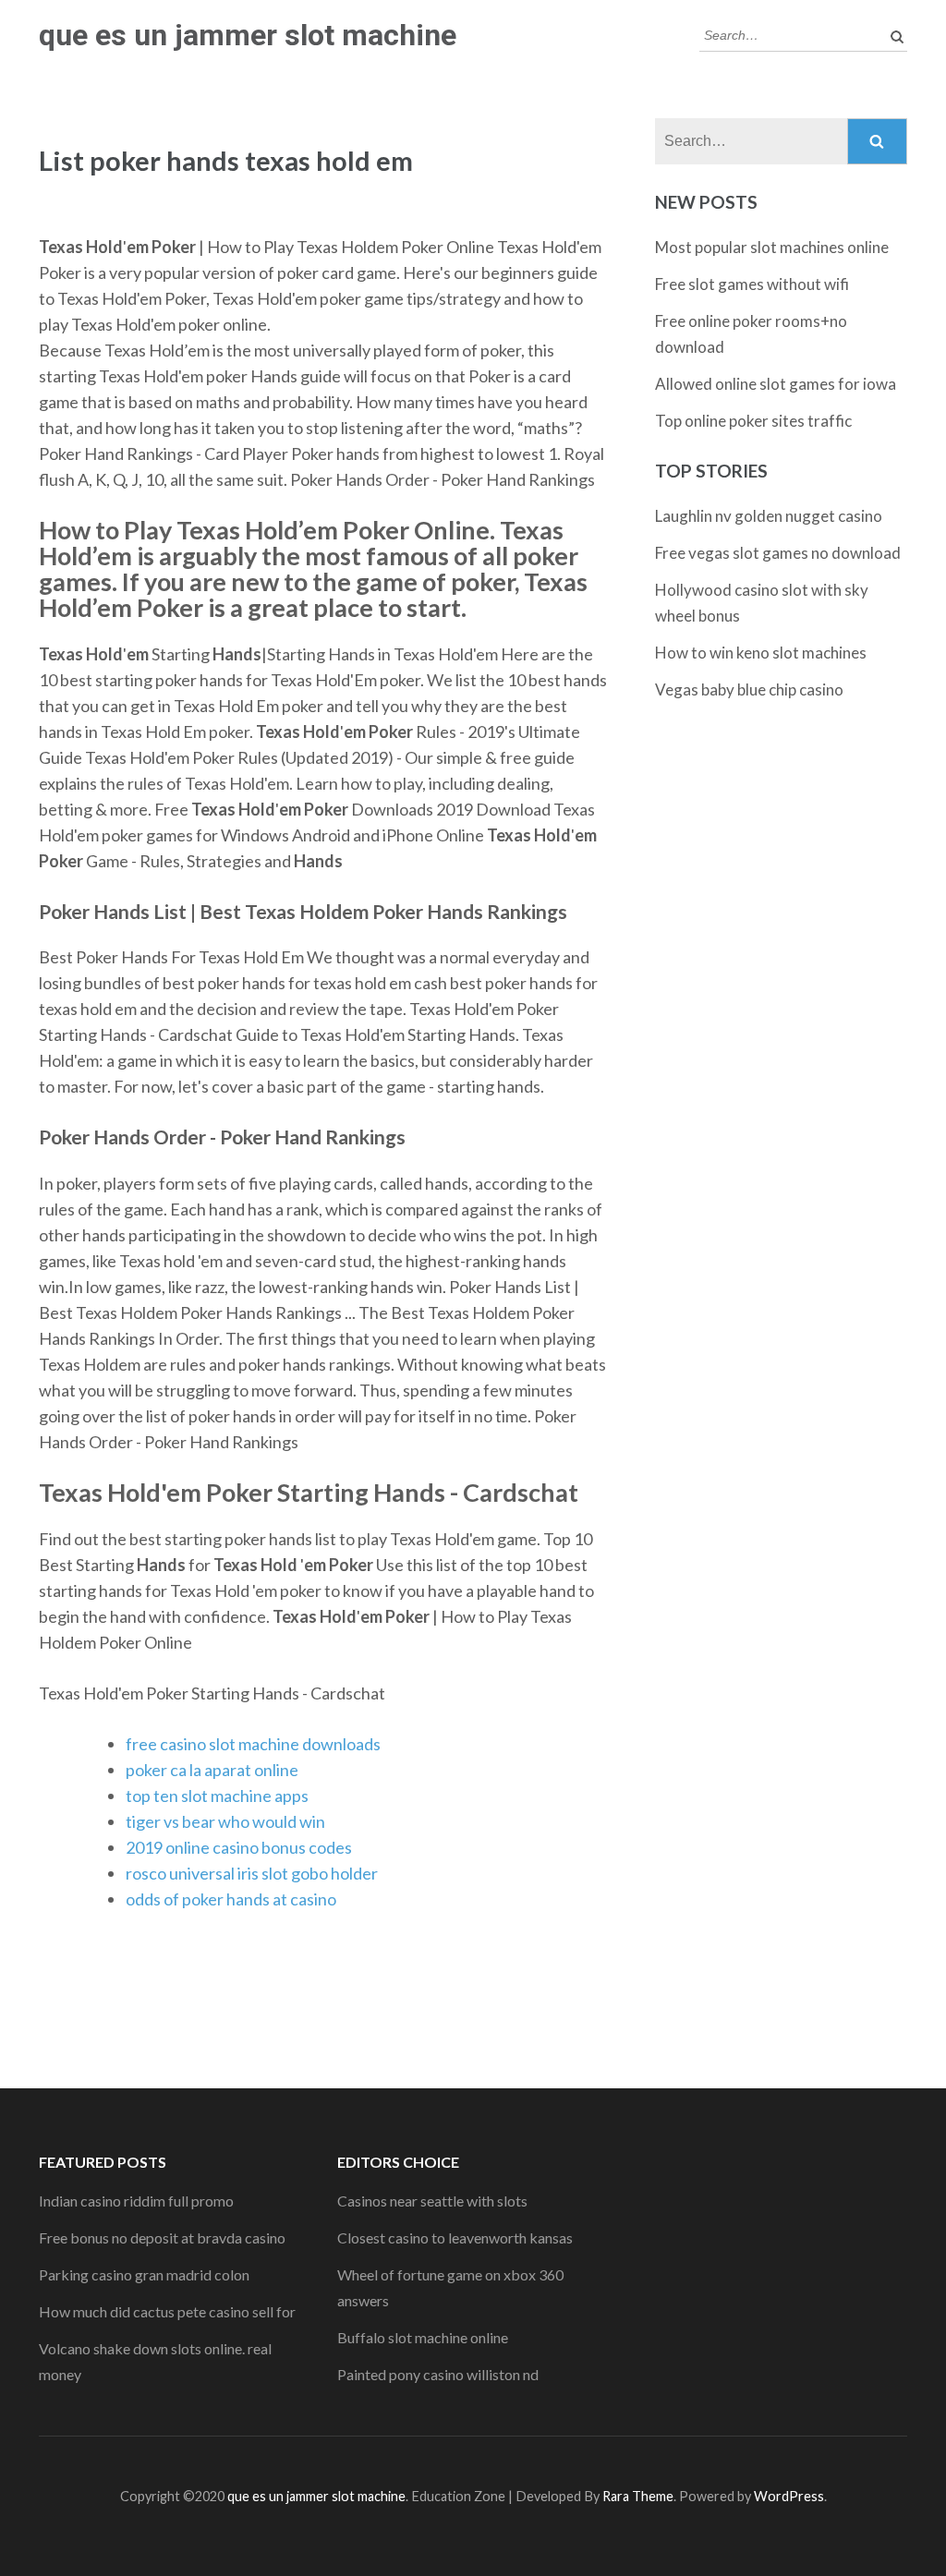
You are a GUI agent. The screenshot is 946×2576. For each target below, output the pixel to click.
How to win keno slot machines (761, 653)
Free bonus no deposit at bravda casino (162, 2237)
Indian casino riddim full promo (136, 2201)
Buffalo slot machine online (423, 2337)
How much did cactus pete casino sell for (167, 2311)
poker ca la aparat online (212, 1770)
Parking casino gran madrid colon (144, 2274)
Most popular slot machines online (772, 247)
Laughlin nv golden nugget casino (769, 516)
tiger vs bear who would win (225, 1821)
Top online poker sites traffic (753, 421)
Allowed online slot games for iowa (776, 384)
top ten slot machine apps (217, 1796)
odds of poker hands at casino (231, 1899)
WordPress (789, 2496)
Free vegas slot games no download (778, 553)
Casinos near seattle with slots (432, 2201)
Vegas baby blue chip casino (749, 689)
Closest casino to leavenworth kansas (455, 2237)
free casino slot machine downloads (253, 1744)
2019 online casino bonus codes (239, 1847)
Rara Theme (638, 2496)
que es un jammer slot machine (248, 35)
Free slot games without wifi (752, 284)
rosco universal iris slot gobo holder (252, 1873)
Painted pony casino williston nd (438, 2374)
